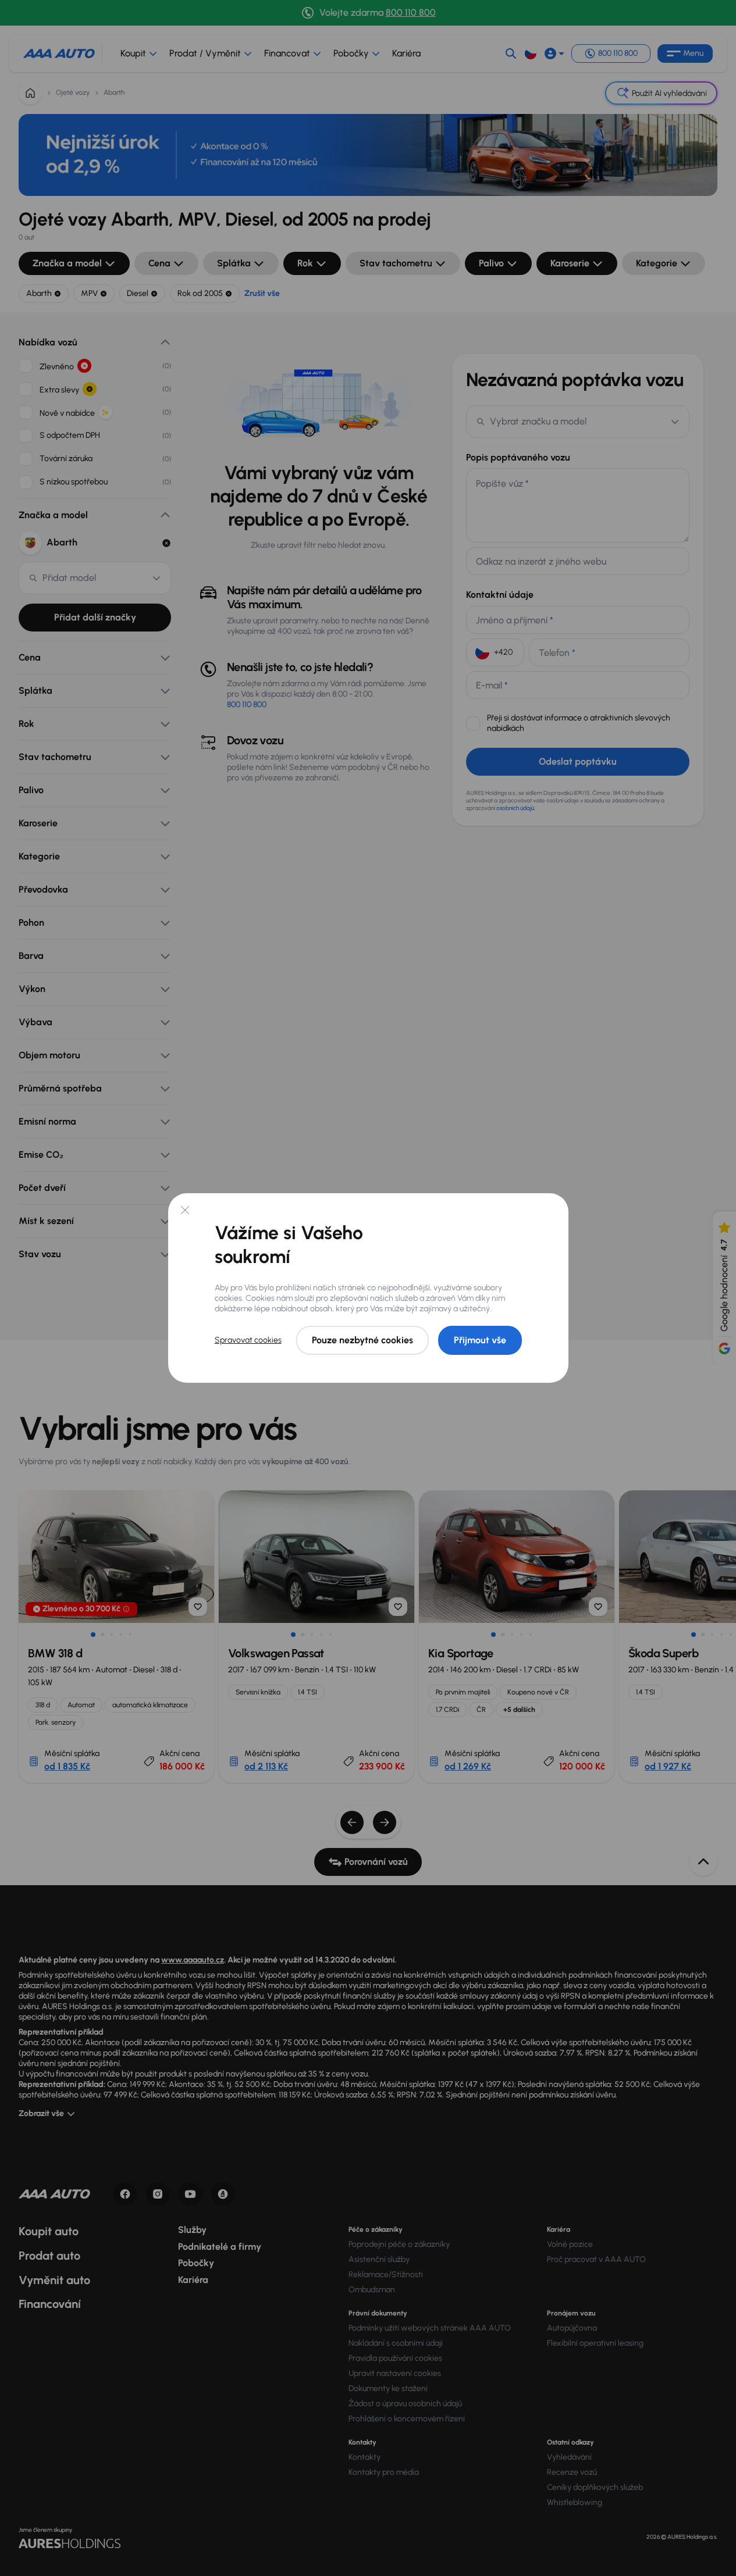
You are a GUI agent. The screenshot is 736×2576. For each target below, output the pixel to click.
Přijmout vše (480, 1340)
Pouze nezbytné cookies (362, 1340)
